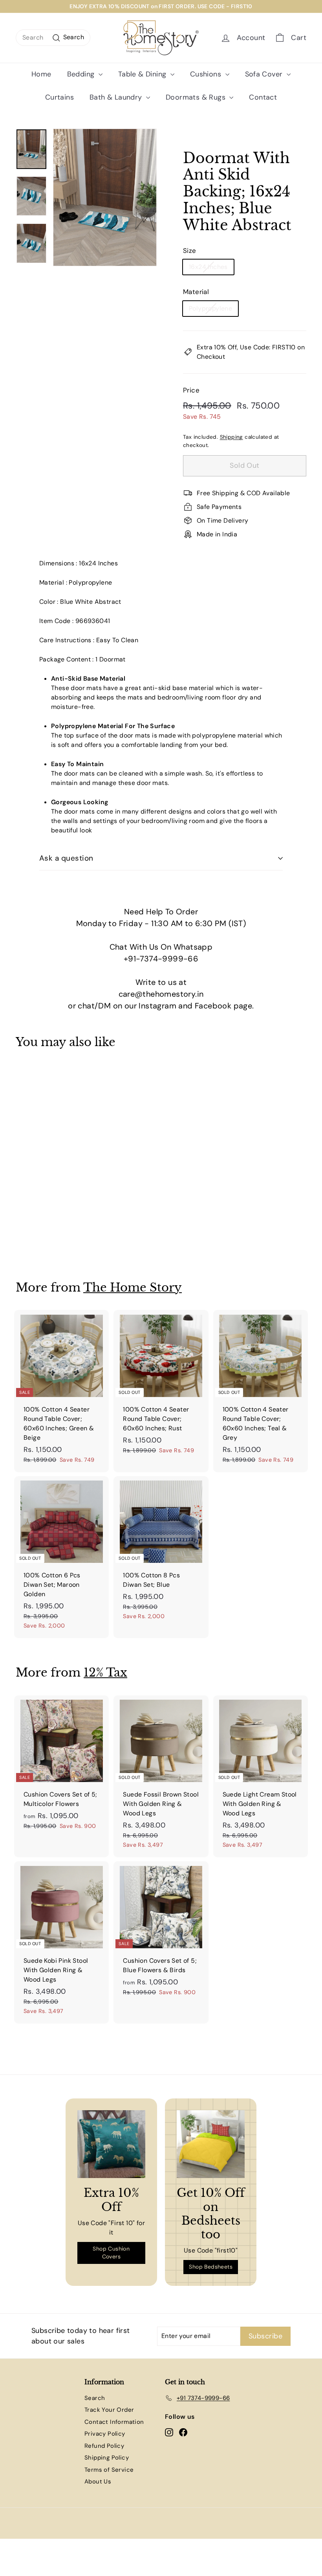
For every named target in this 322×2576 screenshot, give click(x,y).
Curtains (59, 97)
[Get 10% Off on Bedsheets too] (211, 2144)
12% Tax (105, 1672)
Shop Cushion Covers (111, 2253)
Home (41, 74)
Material (196, 292)
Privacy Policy (105, 2434)
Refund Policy (104, 2446)
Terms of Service (109, 2470)
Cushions (207, 74)
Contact (263, 97)
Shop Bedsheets (211, 2267)
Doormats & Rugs (197, 97)
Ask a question (66, 858)
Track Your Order (109, 2410)
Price (191, 390)
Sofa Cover (265, 74)
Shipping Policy (107, 2458)
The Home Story (133, 1287)
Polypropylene (210, 308)
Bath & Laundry (117, 97)
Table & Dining (143, 74)
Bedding (82, 74)
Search (95, 2398)
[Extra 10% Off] (111, 2144)
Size (190, 251)
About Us (98, 2482)
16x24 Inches (208, 267)
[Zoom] (105, 197)
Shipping (231, 437)
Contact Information (114, 2422)
